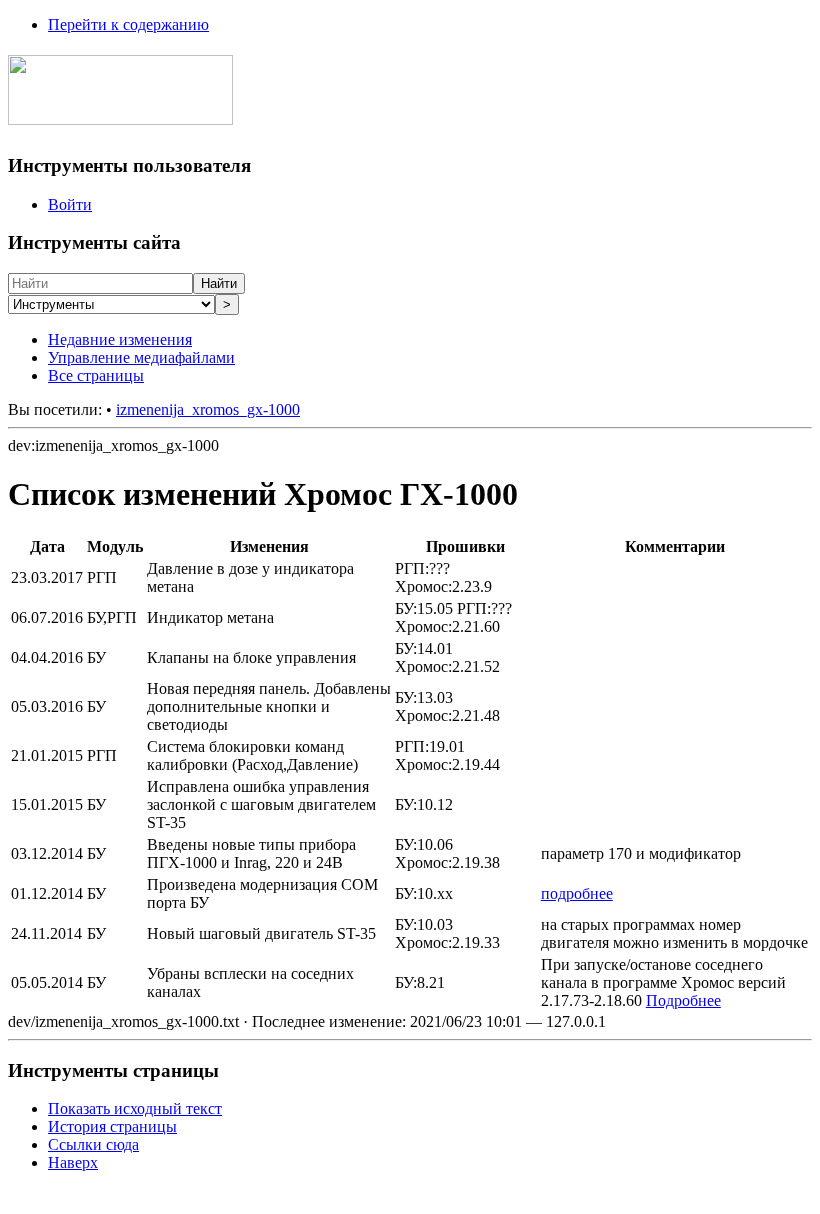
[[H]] (120, 114)
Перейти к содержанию (128, 24)
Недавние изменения (120, 339)
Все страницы (96, 375)
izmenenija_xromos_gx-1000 (208, 409)
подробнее (577, 893)
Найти (219, 283)
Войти (70, 204)
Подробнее (683, 1000)
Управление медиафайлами (141, 357)
